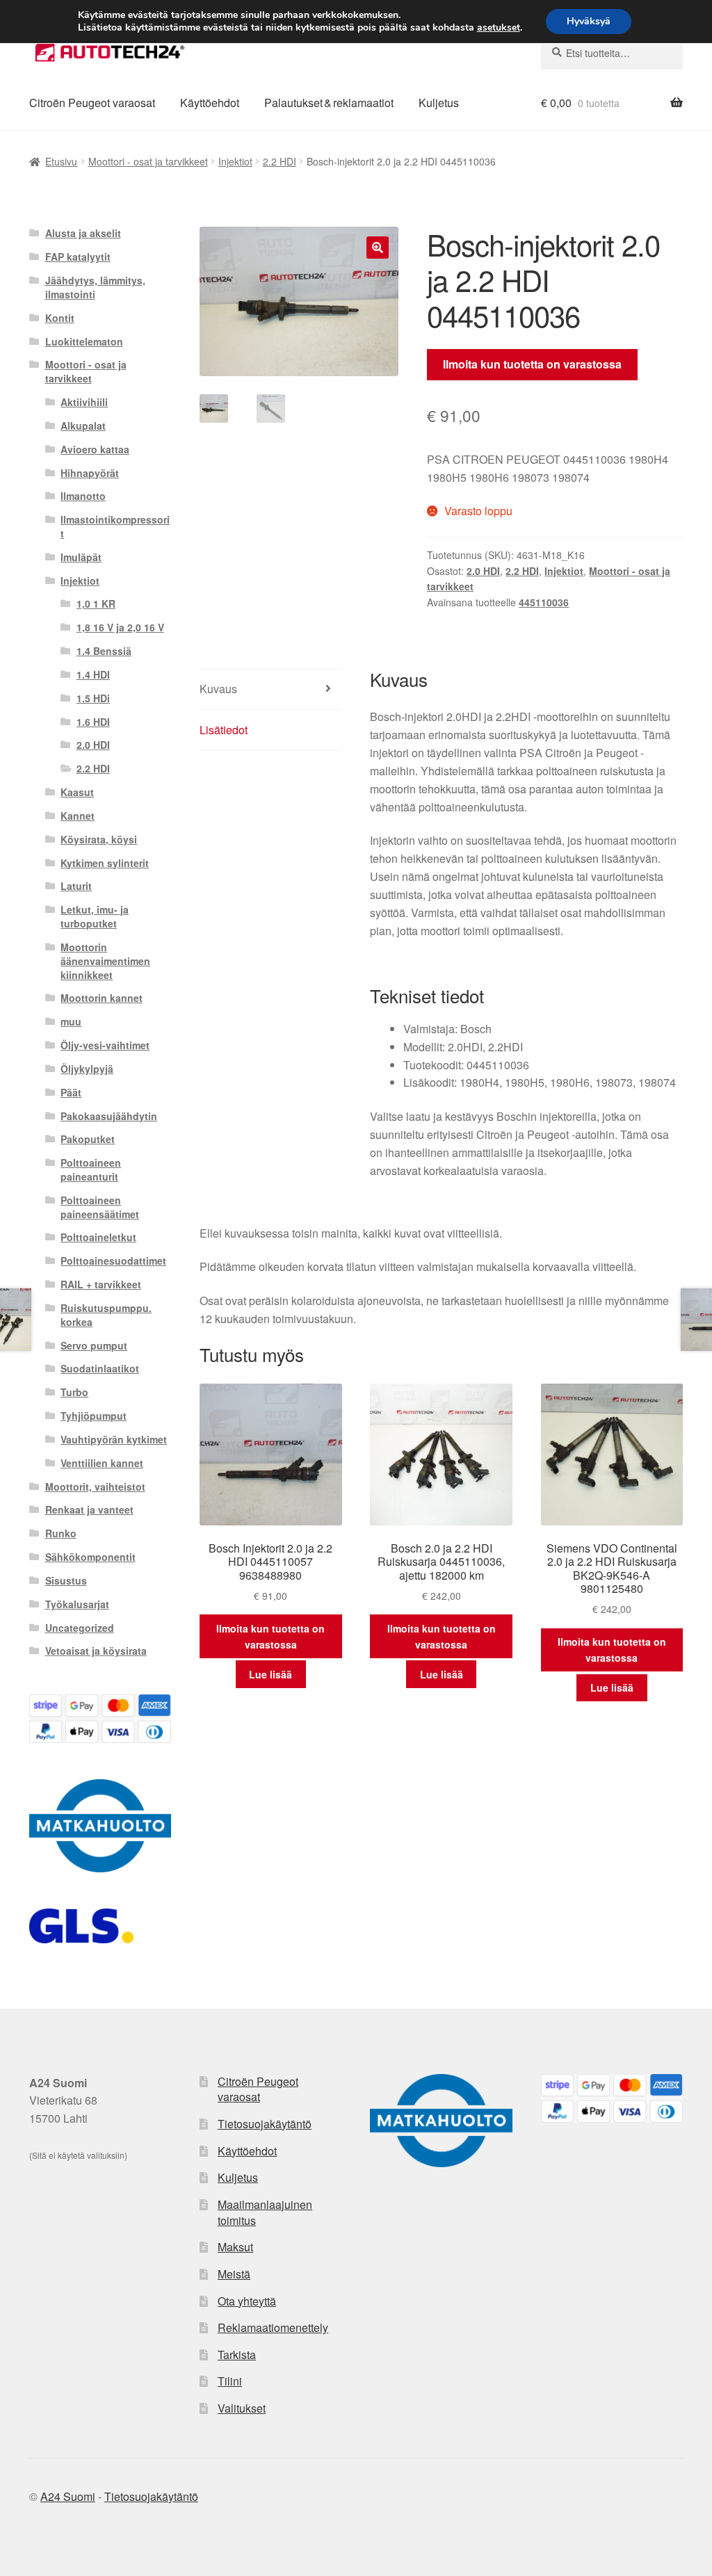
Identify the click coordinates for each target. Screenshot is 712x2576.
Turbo (74, 1392)
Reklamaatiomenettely (273, 2327)
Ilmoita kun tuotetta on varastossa (532, 364)
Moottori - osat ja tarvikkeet (148, 161)
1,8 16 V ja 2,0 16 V (120, 627)
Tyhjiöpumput (94, 1416)
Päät (71, 1092)
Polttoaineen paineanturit (91, 1169)
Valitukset (242, 2408)
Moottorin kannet (102, 998)
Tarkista (237, 2355)
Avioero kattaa (95, 449)
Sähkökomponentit (90, 1557)
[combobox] (612, 53)
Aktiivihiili (84, 402)
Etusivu (61, 161)
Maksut (235, 2247)
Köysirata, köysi (99, 839)
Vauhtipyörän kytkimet (114, 1439)
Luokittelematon (84, 341)
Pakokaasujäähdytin (109, 1116)
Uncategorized (80, 1628)
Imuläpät (81, 557)
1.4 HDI (93, 674)
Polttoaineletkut (98, 1237)
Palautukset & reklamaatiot (329, 103)
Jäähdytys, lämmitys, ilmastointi (95, 287)
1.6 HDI (93, 722)
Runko (61, 1533)
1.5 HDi (93, 698)
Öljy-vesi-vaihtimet (105, 1045)
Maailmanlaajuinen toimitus (265, 2212)
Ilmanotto (83, 496)
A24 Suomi (68, 2496)
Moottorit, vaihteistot (95, 1487)
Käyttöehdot (210, 103)
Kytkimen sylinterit (105, 863)
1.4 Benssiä (104, 651)
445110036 (544, 602)
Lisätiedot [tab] (224, 730)
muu (71, 1021)
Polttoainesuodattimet (113, 1261)
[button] (378, 248)
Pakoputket (88, 1139)
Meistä (234, 2274)
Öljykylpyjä (87, 1069)
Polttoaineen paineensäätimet (100, 1207)
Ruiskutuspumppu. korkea (106, 1315)
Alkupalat (83, 426)
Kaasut (77, 792)
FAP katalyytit (78, 257)
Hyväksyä (589, 21)
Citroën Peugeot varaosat (92, 103)
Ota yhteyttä (247, 2301)
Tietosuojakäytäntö (265, 2124)
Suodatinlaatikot (100, 1368)
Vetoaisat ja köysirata (96, 1651)
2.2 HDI (280, 161)
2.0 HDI (483, 571)
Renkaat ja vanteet (89, 1509)
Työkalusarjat (77, 1604)
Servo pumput (94, 1345)
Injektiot (235, 161)
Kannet (78, 816)
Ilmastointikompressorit (115, 526)
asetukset (499, 28)
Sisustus (66, 1580)
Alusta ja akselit (83, 233)
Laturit (76, 886)
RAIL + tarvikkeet (101, 1284)
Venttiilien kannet (102, 1463)
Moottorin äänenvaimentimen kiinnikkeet (105, 961)
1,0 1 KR (96, 604)
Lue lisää (270, 1674)
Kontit (60, 318)
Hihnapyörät (90, 473)
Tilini (230, 2381)
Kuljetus (439, 103)
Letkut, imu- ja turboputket (95, 916)
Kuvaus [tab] (218, 689)
